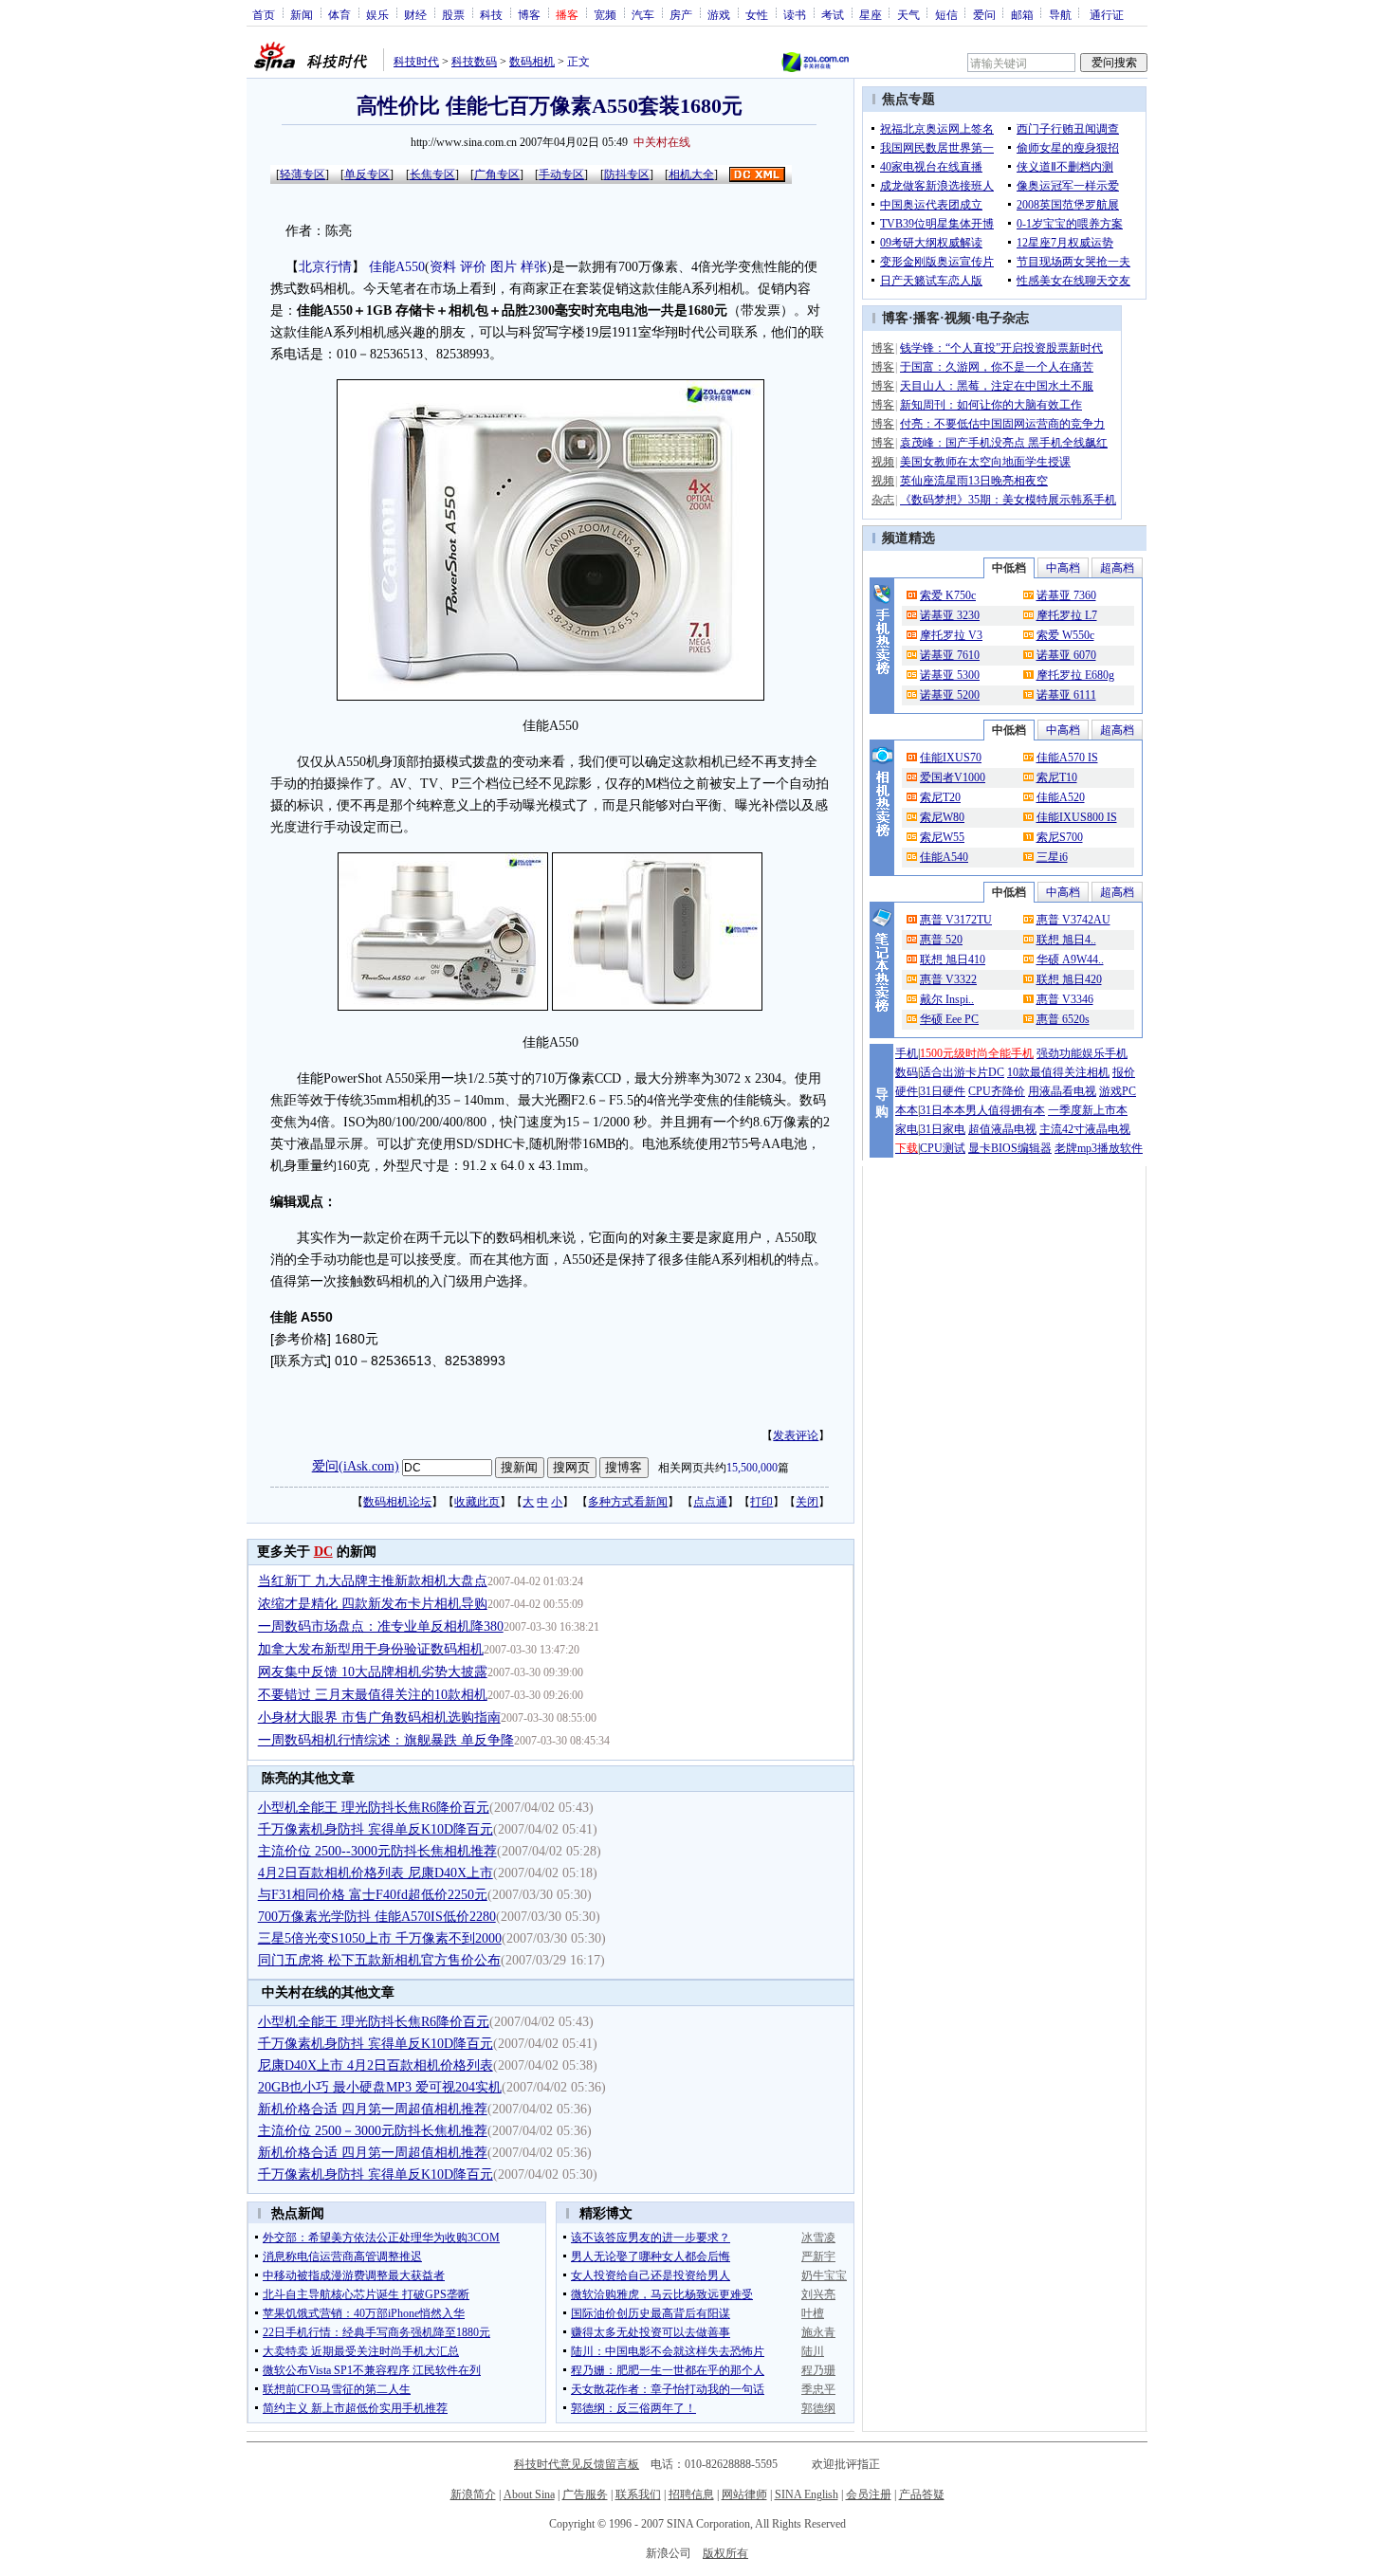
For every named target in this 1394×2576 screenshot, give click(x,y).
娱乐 (377, 14)
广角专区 (497, 174)
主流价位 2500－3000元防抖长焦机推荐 (373, 2131)
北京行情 (325, 267)
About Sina (529, 2494)
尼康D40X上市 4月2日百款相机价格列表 (376, 2065)
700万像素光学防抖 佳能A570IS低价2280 (377, 1917)
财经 (415, 14)
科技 (491, 14)
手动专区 (561, 174)
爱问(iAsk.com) (356, 1466)
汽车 (643, 14)
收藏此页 (477, 1502)
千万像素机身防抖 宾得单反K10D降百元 (376, 1829)
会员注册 (869, 2494)
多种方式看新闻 (628, 1502)
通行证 (1107, 14)
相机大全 (691, 174)
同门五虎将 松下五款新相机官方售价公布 (379, 1960)
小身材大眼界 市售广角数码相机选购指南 (379, 1717)
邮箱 (1022, 14)
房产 (681, 14)
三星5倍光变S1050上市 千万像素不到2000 (380, 1938)
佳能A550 (397, 267)
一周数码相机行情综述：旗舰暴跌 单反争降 (386, 1740)
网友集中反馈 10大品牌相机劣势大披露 (373, 1672)
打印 (761, 1502)
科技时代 (416, 62)
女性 (757, 14)
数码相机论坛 (397, 1502)
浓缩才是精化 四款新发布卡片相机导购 (373, 1604)
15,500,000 (752, 1468)
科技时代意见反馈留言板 (577, 2464)
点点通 (710, 1502)
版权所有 (725, 2553)
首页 (264, 14)
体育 (339, 14)
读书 (795, 14)
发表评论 (796, 1435)
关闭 (807, 1502)
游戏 (719, 14)
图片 (504, 267)
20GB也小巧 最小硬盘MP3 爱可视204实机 (380, 2087)
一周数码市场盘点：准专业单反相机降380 (381, 1626)
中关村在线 (662, 142)
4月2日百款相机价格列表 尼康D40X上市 (376, 1873)
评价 (473, 267)
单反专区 (367, 174)
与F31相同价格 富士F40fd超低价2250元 (373, 1895)
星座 (871, 14)
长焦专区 (432, 174)
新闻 (302, 14)
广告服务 (585, 2494)
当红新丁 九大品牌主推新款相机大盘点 (373, 1581)
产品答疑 (922, 2494)
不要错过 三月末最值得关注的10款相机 (373, 1695)
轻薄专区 (303, 174)
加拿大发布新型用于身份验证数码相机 (371, 1649)
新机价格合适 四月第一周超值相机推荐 (373, 2109)
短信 (946, 14)
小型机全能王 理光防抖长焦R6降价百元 (374, 1808)
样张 (534, 267)
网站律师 (744, 2494)
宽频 (605, 14)
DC (323, 1552)
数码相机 (532, 62)
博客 (529, 14)
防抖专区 (627, 174)
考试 (833, 14)
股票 (453, 14)
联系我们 (638, 2494)
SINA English (807, 2494)
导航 (1060, 14)
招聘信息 (691, 2494)
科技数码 (474, 62)
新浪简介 (473, 2494)
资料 (443, 267)
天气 (908, 14)
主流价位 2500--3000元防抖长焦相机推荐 (377, 1851)
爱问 (984, 14)
